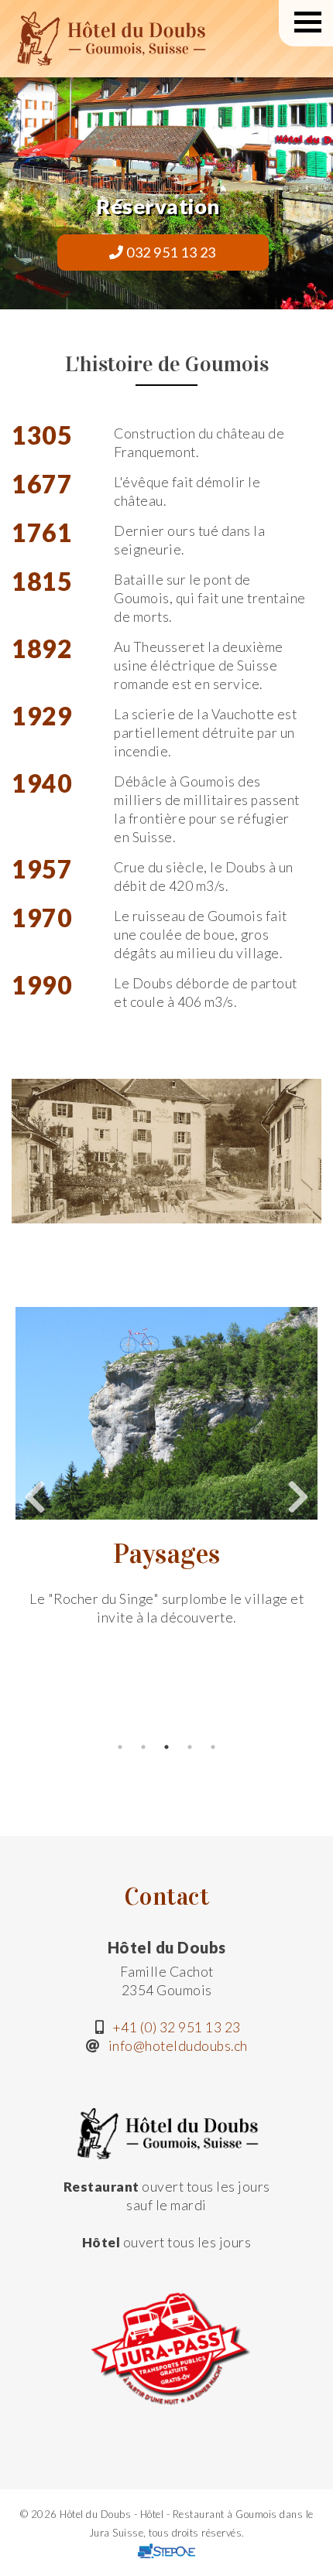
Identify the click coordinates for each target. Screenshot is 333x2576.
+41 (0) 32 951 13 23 (177, 2027)
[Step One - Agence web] (166, 2551)
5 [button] (213, 1747)
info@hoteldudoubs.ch (178, 2046)
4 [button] (190, 1747)
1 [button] (120, 1747)
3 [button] (166, 1747)
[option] (166, 1467)
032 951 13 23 (170, 252)
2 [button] (143, 1747)
